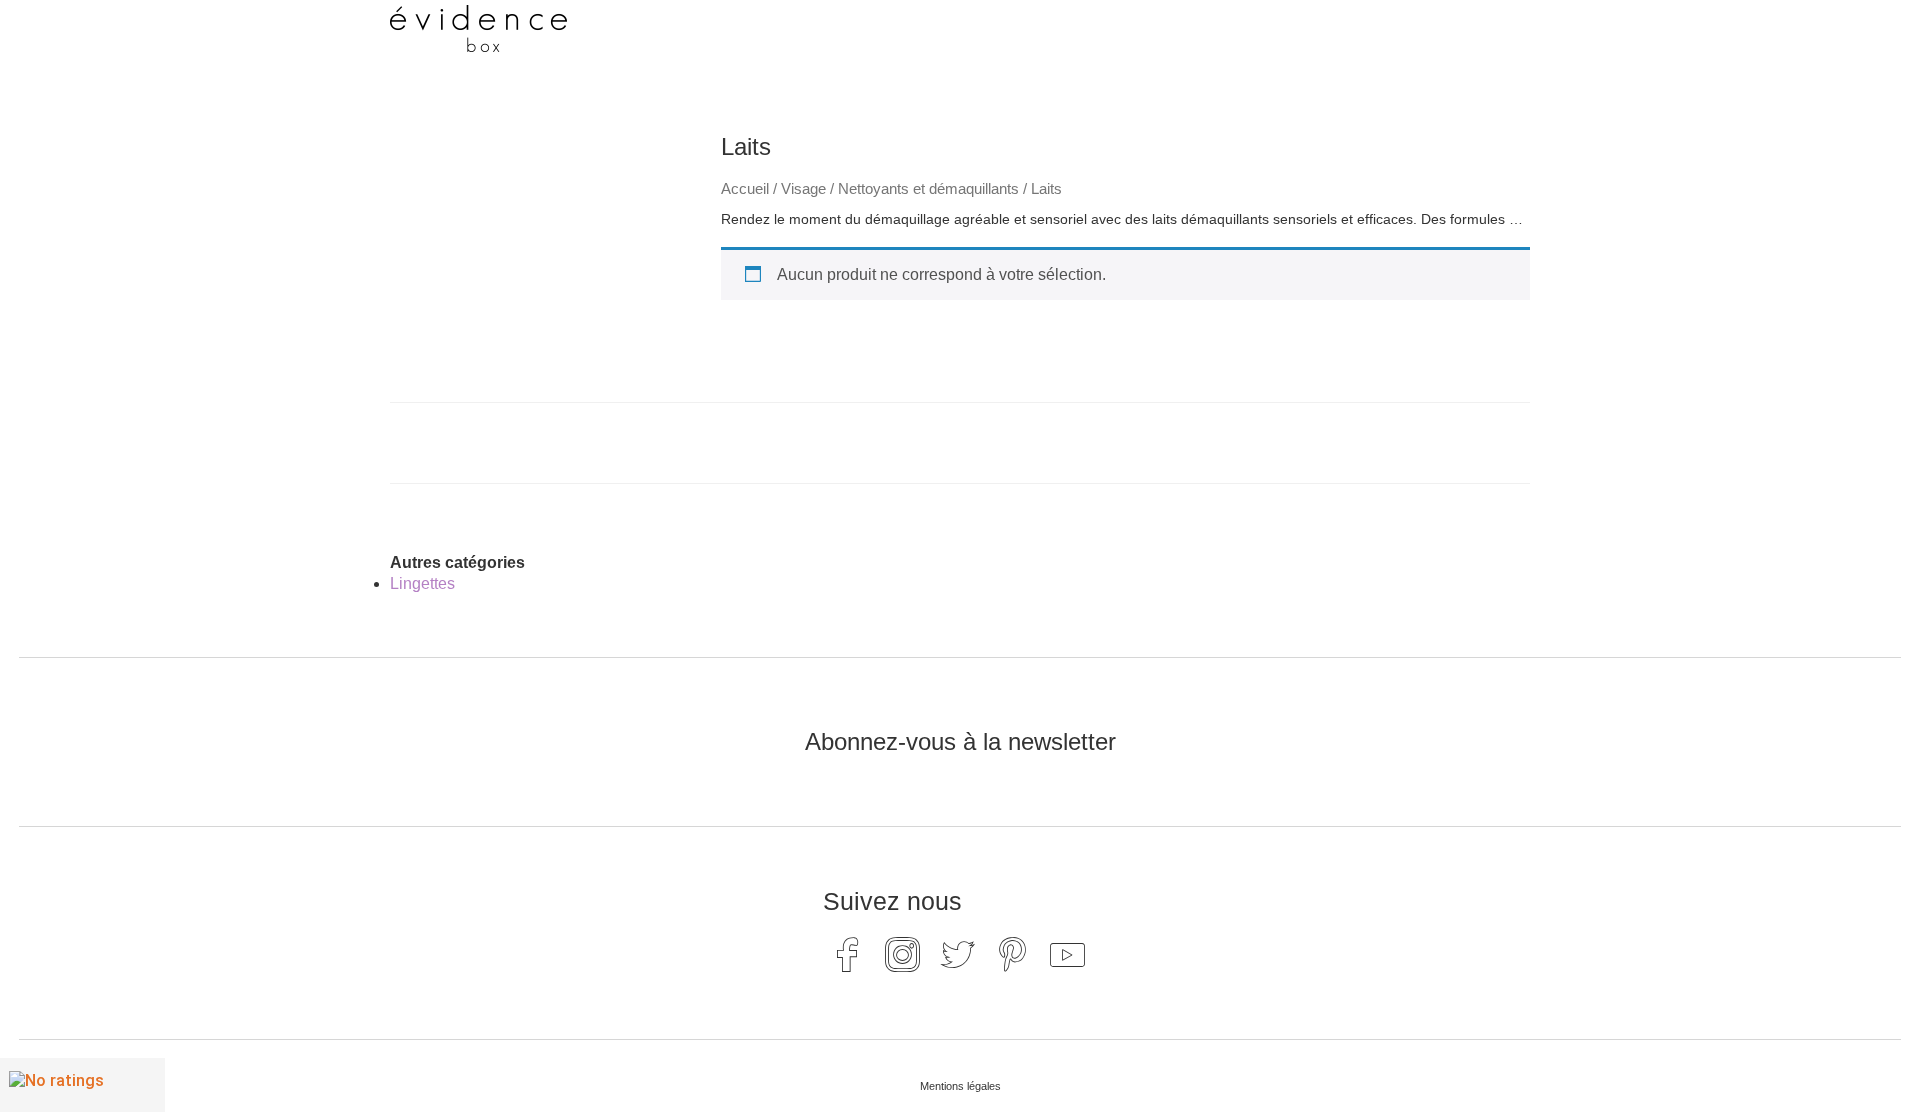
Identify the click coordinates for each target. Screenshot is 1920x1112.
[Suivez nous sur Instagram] (903, 954)
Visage (803, 189)
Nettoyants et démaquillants (928, 189)
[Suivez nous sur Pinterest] (1013, 954)
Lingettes (422, 583)
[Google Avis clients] (82, 1085)
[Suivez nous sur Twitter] (958, 954)
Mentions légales (960, 1086)
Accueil (745, 189)
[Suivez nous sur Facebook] (848, 954)
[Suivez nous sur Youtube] (1068, 954)
